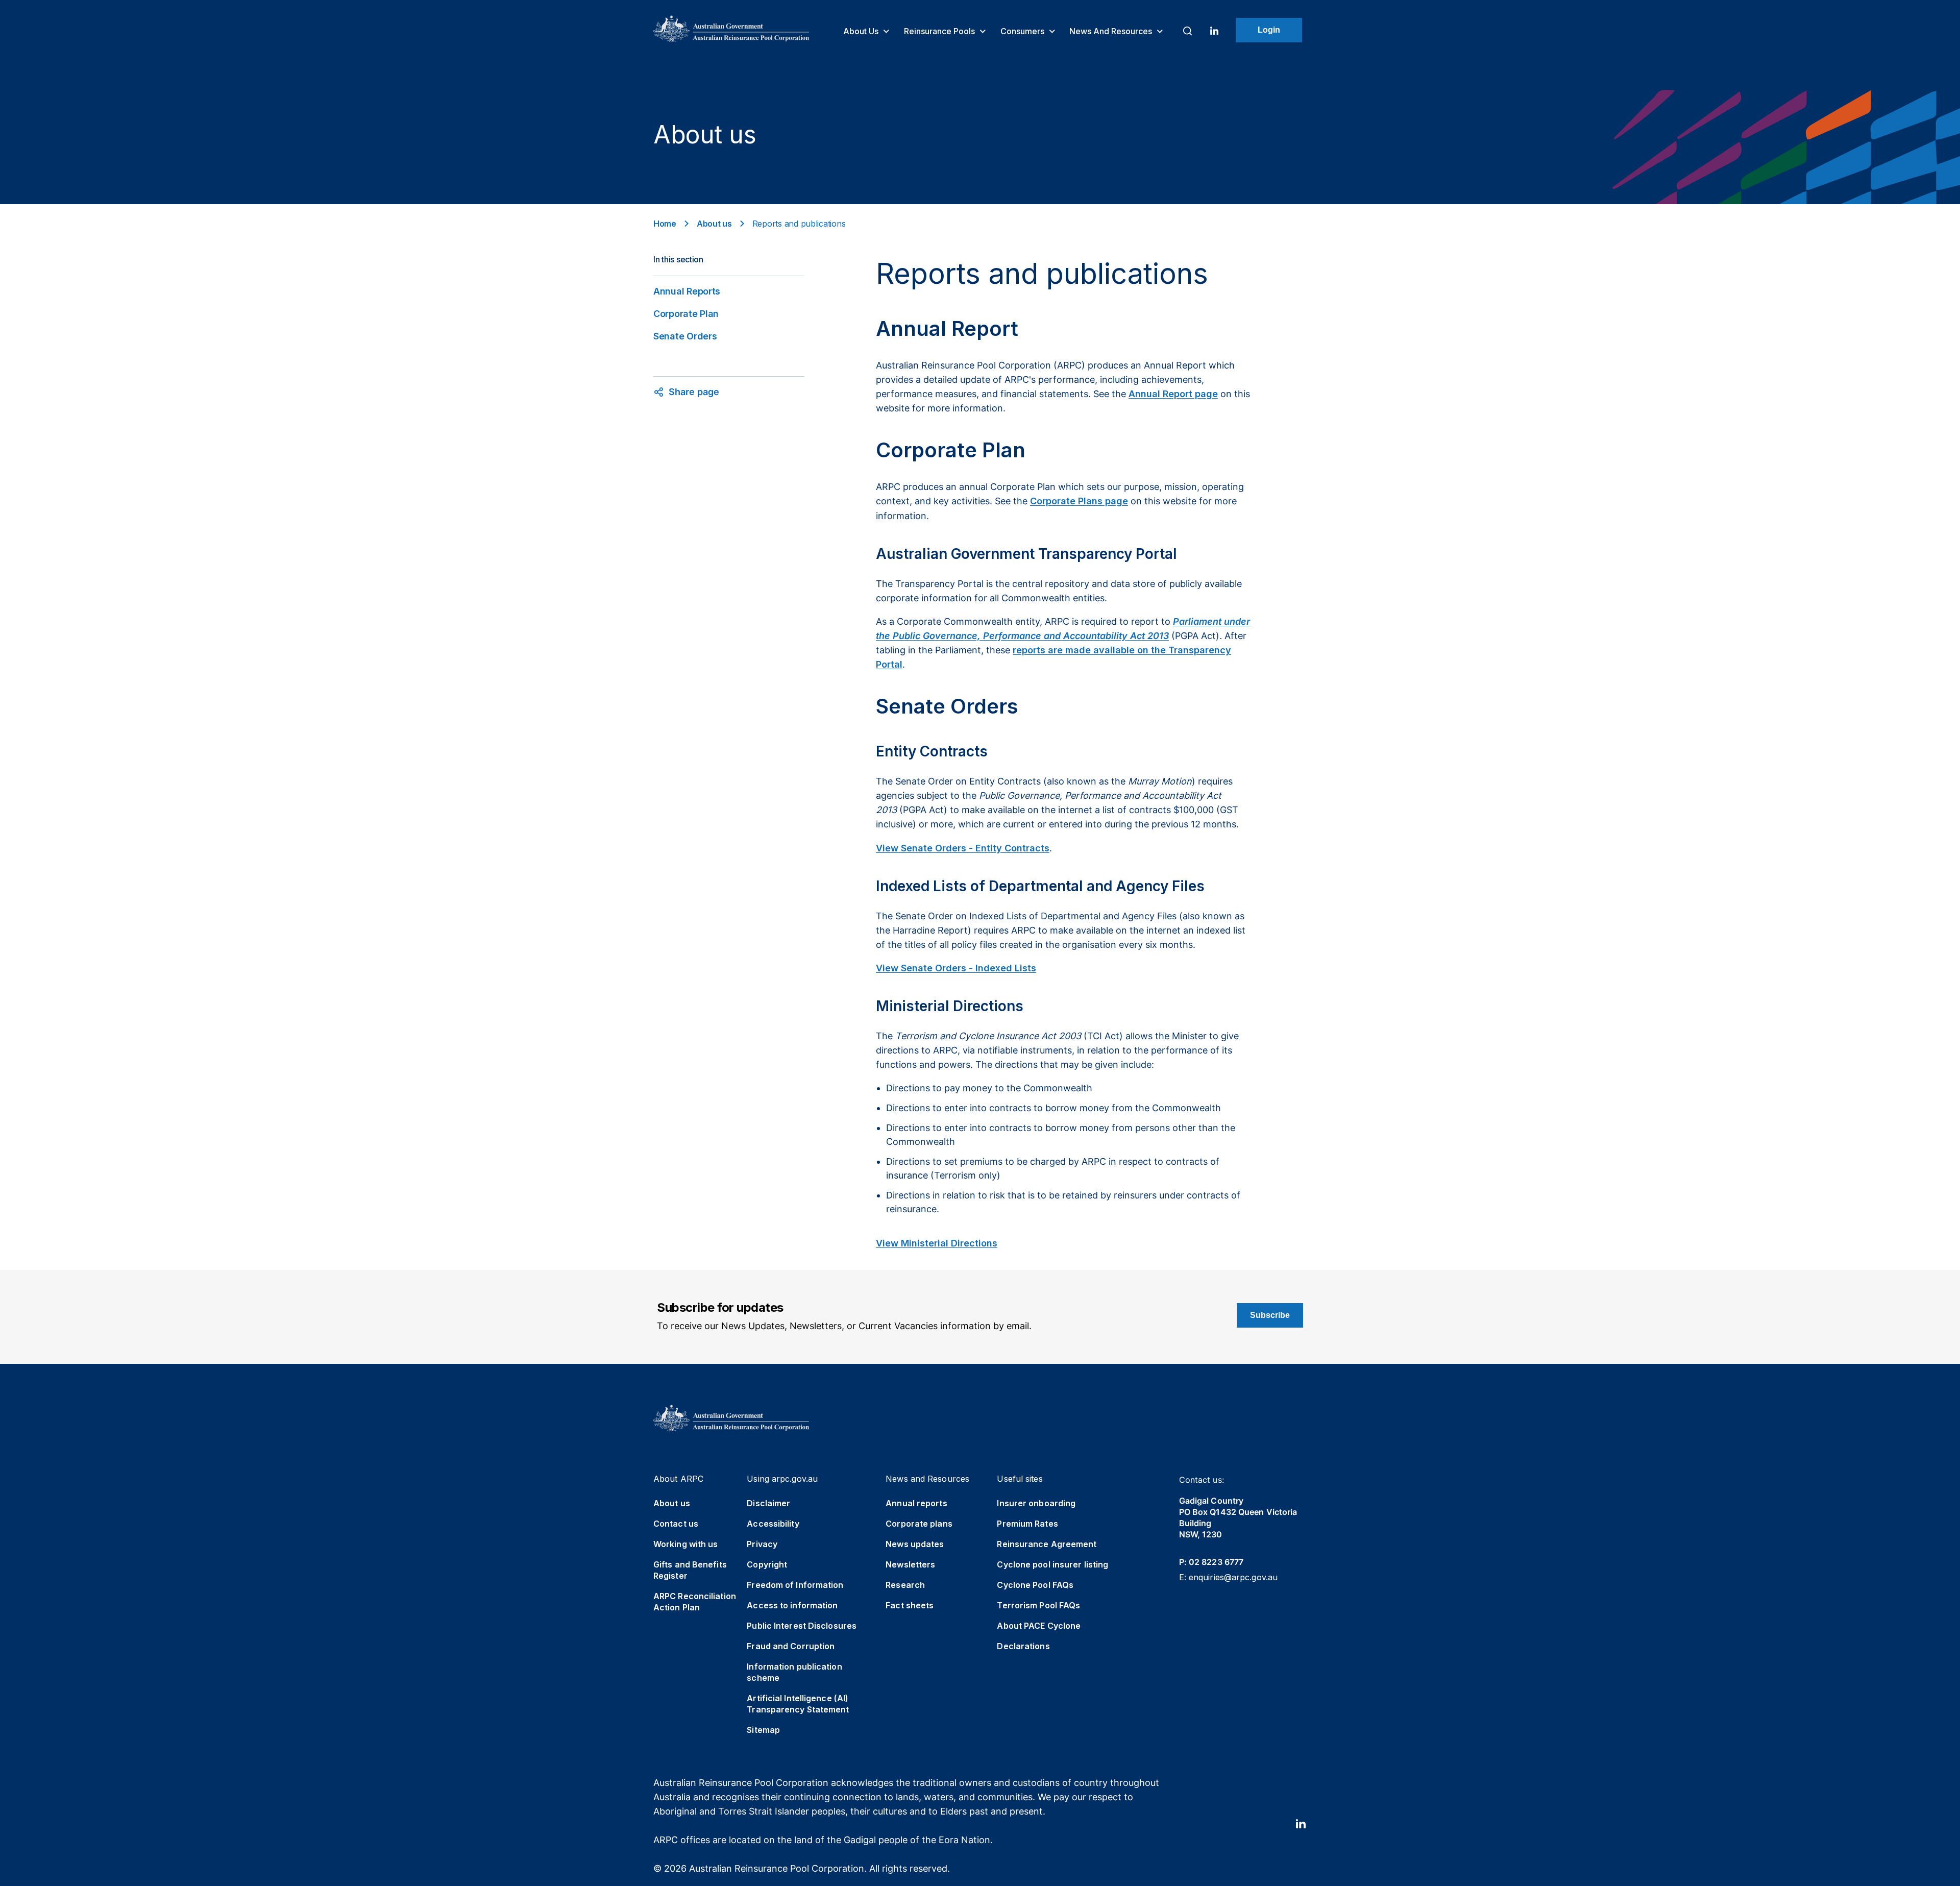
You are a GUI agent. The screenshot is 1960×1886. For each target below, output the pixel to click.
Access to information (792, 1605)
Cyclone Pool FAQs (1035, 1585)
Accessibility (773, 1524)
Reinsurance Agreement (1047, 1544)
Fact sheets (910, 1605)
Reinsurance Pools (940, 31)
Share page (694, 392)
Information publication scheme (794, 1672)
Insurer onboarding (1036, 1503)
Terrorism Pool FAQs (1038, 1605)
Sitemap (763, 1730)
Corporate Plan (686, 314)
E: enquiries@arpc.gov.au (1228, 1577)
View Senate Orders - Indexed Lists (956, 968)
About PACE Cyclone (1039, 1626)
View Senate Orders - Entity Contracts (963, 848)
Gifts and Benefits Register (690, 1570)
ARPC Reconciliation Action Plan (695, 1602)
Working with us (686, 1544)
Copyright (767, 1564)
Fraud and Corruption (791, 1646)
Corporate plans (919, 1524)
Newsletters (910, 1564)
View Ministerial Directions (937, 1243)
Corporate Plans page (1079, 501)
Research (905, 1585)
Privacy (762, 1544)
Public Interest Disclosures (802, 1626)
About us (862, 31)
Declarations (1023, 1646)
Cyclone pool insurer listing (1052, 1564)
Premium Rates (1027, 1524)
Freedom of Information (795, 1585)
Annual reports (916, 1503)
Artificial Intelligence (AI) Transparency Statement (798, 1704)
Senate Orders (685, 336)
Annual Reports (687, 291)
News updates (915, 1544)
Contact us (676, 1524)
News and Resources (1112, 31)
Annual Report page (1173, 394)
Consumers (1023, 31)
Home (665, 224)
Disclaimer (768, 1503)
